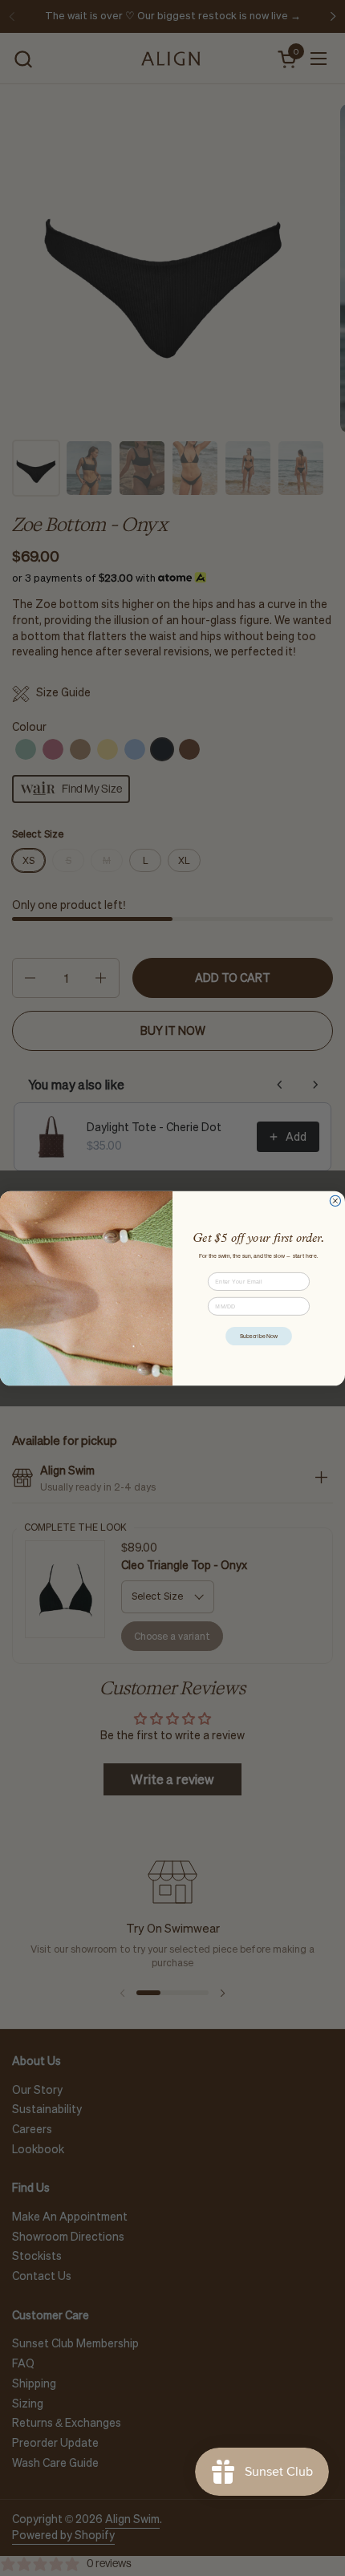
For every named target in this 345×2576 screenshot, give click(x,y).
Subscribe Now (259, 1336)
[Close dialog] (335, 1201)
